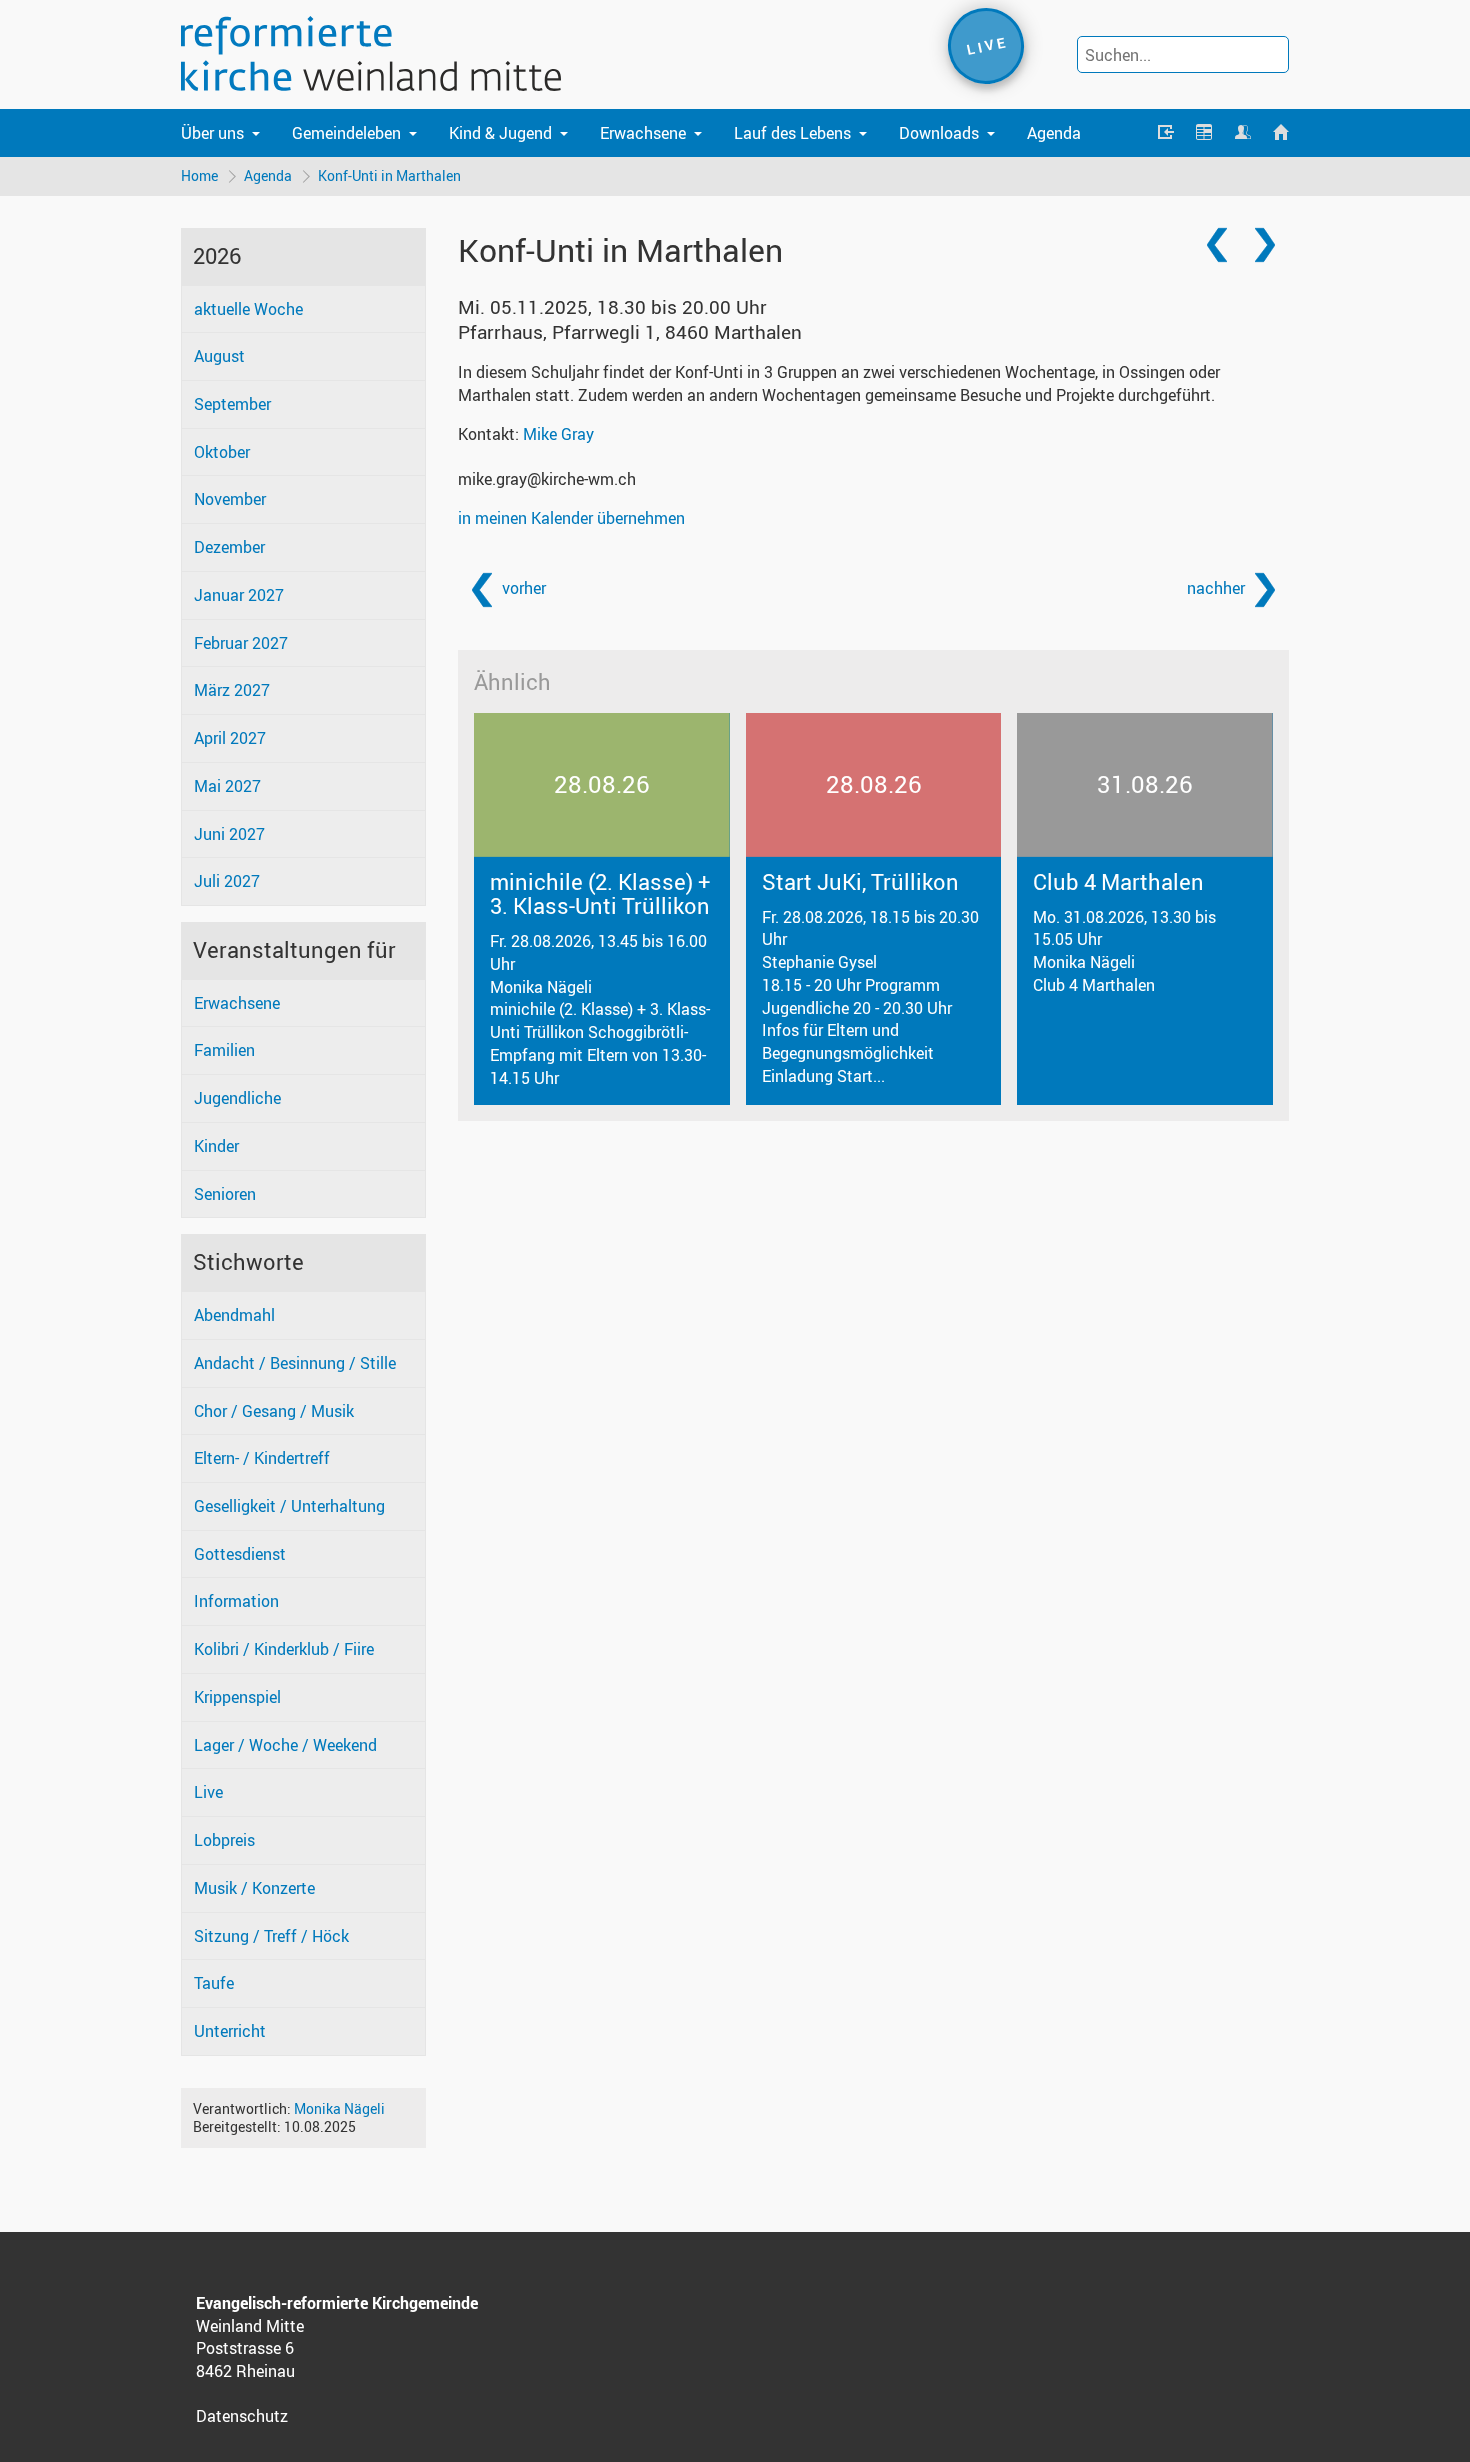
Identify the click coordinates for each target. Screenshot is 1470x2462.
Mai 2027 (227, 786)
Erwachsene (643, 133)
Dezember (229, 547)
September (232, 404)
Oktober (222, 452)
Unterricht (230, 2031)
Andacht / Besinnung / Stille (295, 1363)
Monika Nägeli (339, 2108)
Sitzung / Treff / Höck (271, 1936)
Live (208, 1792)
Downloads (939, 133)
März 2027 (232, 690)
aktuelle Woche (248, 309)
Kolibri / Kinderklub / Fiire (284, 1649)
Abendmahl (234, 1315)
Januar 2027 (239, 595)
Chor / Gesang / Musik (274, 1411)
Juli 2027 (227, 881)
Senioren (225, 1194)
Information (236, 1601)
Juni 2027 (229, 834)
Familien (224, 1050)
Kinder (216, 1146)
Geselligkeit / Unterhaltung (289, 1506)
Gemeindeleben (346, 133)
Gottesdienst (240, 1554)
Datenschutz (242, 2416)
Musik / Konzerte (254, 1888)
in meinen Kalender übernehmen (571, 518)
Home (199, 175)
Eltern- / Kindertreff (262, 1458)
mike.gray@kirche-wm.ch (547, 479)
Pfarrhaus (630, 332)
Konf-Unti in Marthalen (389, 175)
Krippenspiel (237, 1697)
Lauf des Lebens (792, 133)
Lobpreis (224, 1840)
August (219, 356)
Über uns (212, 133)
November (230, 499)
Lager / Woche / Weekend (285, 1745)
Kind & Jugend (500, 133)
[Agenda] (1204, 133)
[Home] (1281, 133)
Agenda (1054, 133)
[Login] (1166, 133)
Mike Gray (558, 434)
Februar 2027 (241, 643)
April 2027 (230, 738)
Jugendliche (237, 1098)
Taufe (214, 1983)
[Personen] (1242, 133)
